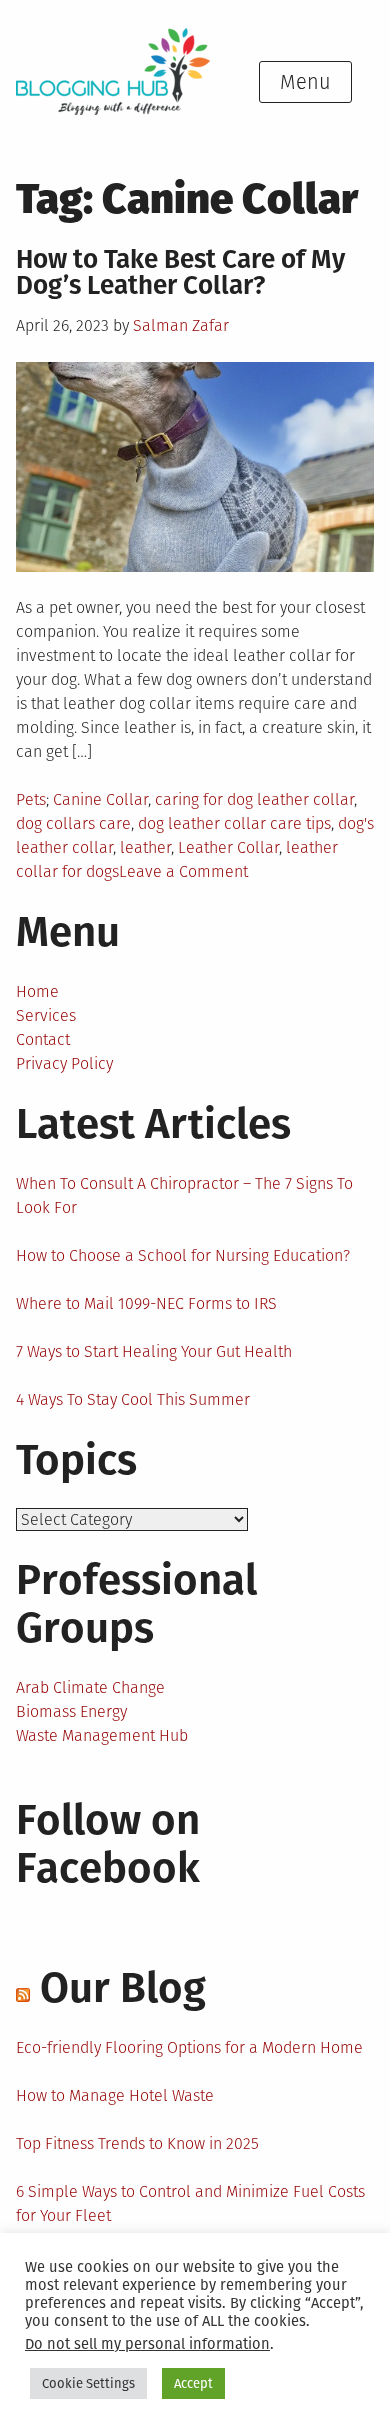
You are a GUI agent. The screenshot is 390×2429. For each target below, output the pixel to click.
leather (145, 847)
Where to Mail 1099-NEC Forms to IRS (146, 1303)
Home (37, 991)
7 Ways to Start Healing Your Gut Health (154, 1351)
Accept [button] (193, 2383)
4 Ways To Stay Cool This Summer (133, 1399)
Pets (31, 799)
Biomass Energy (71, 1711)
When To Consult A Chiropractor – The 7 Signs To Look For (184, 1195)
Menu (305, 82)
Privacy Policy (64, 1063)
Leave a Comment (183, 871)
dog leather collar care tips (234, 823)
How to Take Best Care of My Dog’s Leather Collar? (180, 272)
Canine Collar (100, 799)
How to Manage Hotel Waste (115, 2095)
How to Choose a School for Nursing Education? (183, 1255)
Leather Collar (228, 847)
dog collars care (73, 823)
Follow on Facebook (108, 1844)
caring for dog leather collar (254, 799)
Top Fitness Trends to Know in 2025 (137, 2143)
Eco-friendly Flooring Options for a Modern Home (189, 2047)
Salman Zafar (181, 325)
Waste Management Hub (102, 1735)
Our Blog (123, 1988)
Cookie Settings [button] (88, 2383)
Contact (43, 1039)
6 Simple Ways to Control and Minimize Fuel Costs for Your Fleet (190, 2203)
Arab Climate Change (90, 1687)
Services (46, 1015)
